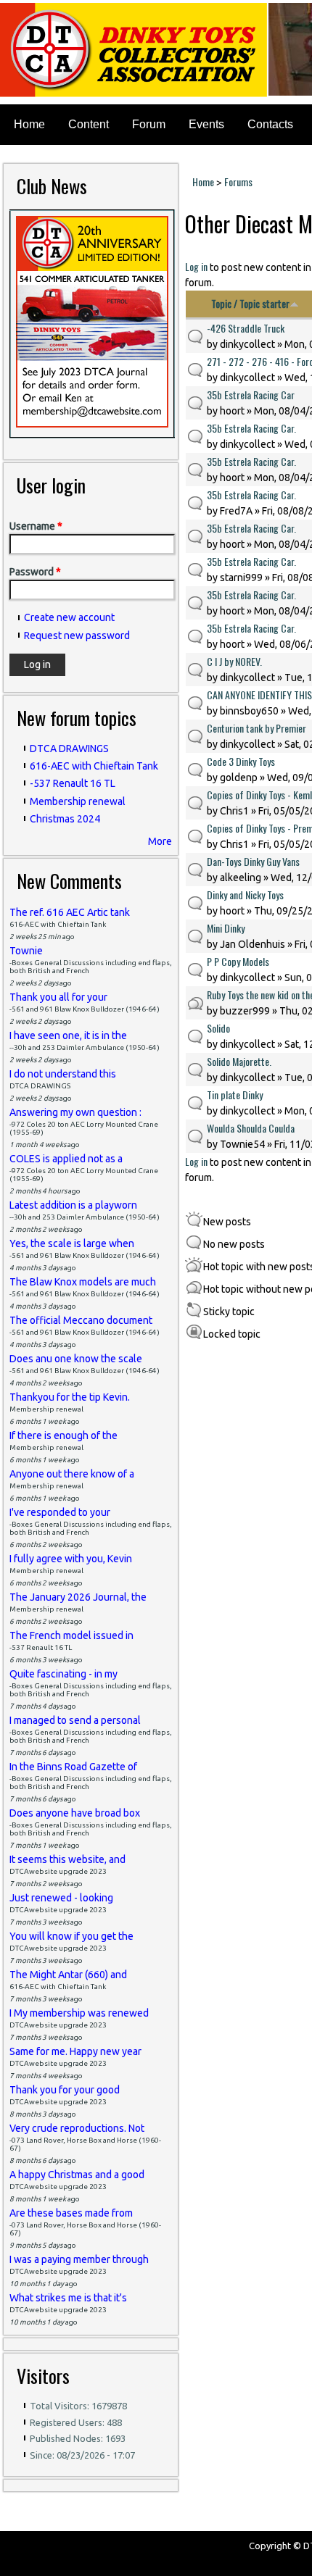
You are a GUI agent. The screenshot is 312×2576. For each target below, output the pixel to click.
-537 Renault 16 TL (73, 783)
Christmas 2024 (65, 819)
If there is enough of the (63, 1435)
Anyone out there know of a (72, 1474)
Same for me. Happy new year (75, 2051)
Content (89, 124)
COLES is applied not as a (66, 1159)
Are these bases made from (71, 2213)
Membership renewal (78, 801)
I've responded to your (60, 1512)
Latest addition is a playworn (73, 1205)
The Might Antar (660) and (68, 1975)
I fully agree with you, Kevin (71, 1559)
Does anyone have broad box (75, 1813)
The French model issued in (71, 1635)
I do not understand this (63, 1074)
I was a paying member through (79, 2259)
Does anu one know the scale (76, 1359)
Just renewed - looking (61, 1898)
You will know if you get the (71, 1936)
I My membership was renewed (79, 2013)
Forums (238, 182)
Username (36, 526)
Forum (149, 124)
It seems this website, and (67, 1859)
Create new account (69, 617)
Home (29, 124)
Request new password (77, 635)
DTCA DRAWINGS (69, 749)
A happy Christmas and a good (77, 2175)
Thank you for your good (65, 2090)
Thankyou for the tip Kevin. (70, 1397)
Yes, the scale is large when (72, 1243)
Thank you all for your (58, 997)
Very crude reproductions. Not (77, 2128)
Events (206, 124)
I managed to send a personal (75, 1720)
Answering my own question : (75, 1112)
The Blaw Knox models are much (83, 1282)
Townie (26, 951)
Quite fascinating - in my (63, 1674)
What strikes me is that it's (68, 2298)
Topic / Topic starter (250, 303)
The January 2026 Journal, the (78, 1597)
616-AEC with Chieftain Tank (94, 766)
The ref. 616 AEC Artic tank (70, 912)
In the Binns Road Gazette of (73, 1767)
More (160, 841)
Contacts (270, 124)
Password (35, 572)
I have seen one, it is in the (68, 1035)
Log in (196, 266)
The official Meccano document (81, 1320)
